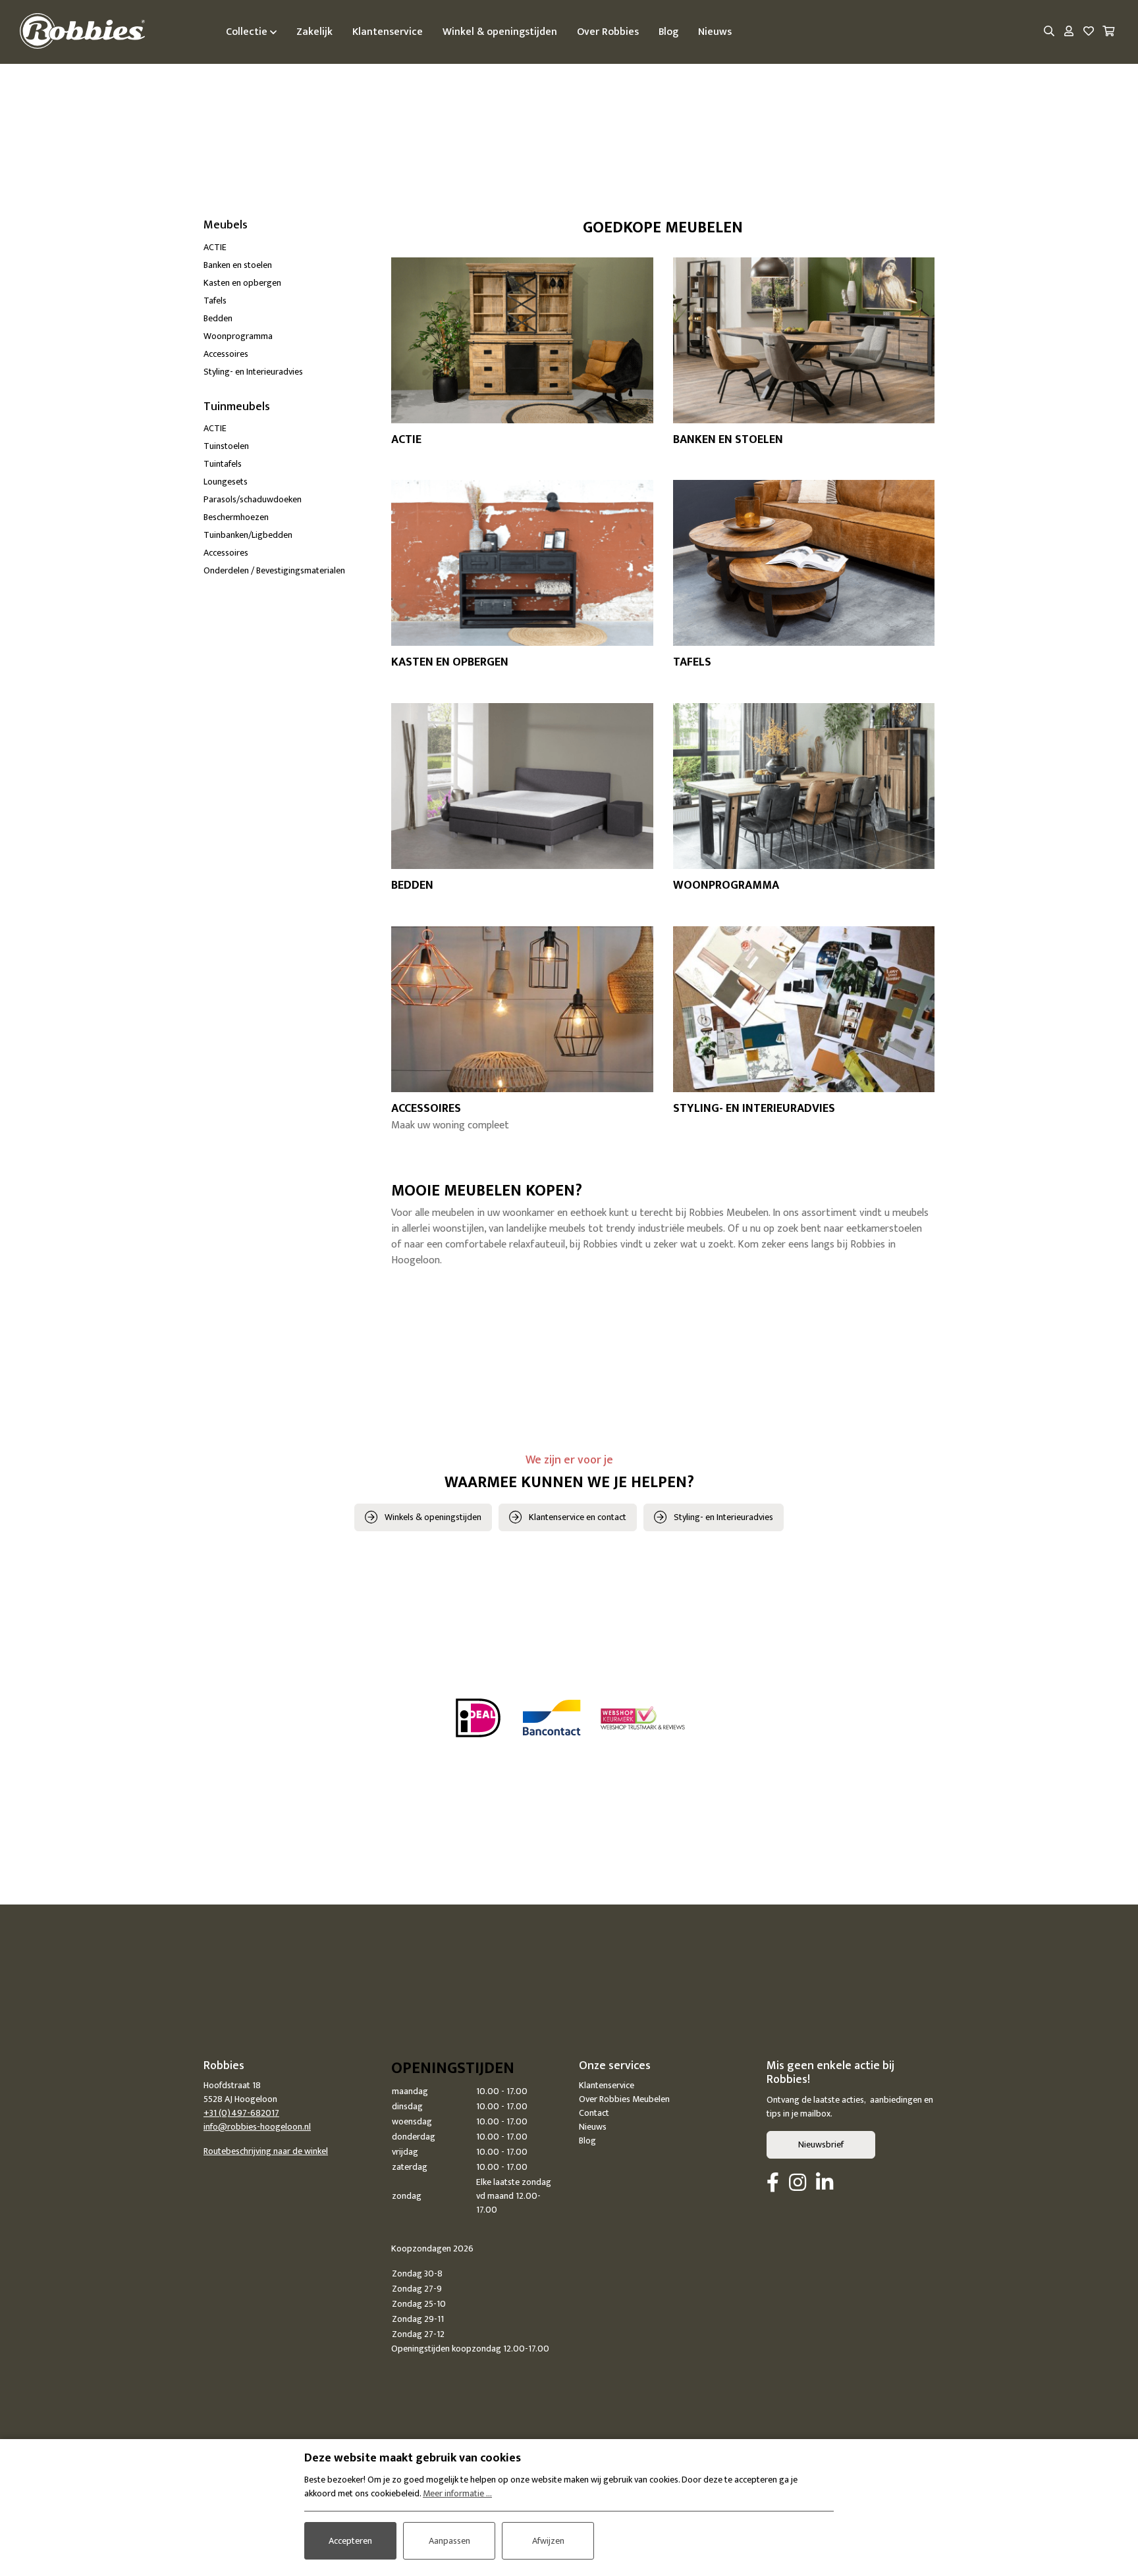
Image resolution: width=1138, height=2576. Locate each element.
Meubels (226, 225)
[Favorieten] (1089, 32)
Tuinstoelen (226, 446)
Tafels (215, 301)
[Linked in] (825, 2184)
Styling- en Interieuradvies (253, 372)
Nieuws (593, 2127)
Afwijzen (548, 2541)
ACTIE (215, 247)
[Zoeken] (1049, 32)
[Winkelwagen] (1108, 32)
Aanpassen (449, 2541)
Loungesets (226, 482)
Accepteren (350, 2541)
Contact (594, 2113)
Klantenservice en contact (578, 1517)
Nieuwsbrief (821, 2144)
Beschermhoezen (236, 517)
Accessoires (226, 354)
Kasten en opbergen (242, 283)
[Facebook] (773, 2184)
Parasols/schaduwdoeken (253, 499)
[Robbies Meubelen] (82, 32)
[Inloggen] (1069, 32)
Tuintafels (223, 464)
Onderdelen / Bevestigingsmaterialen (274, 570)
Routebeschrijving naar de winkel (266, 2151)
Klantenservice (607, 2085)
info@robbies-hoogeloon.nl (257, 2127)
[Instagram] (798, 2184)
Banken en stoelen (238, 265)
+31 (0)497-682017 (241, 2113)
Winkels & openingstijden (433, 1517)
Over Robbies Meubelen (624, 2099)
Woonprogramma (238, 336)
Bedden (218, 318)
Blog (587, 2141)
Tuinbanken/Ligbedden (248, 535)
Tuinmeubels (237, 407)
